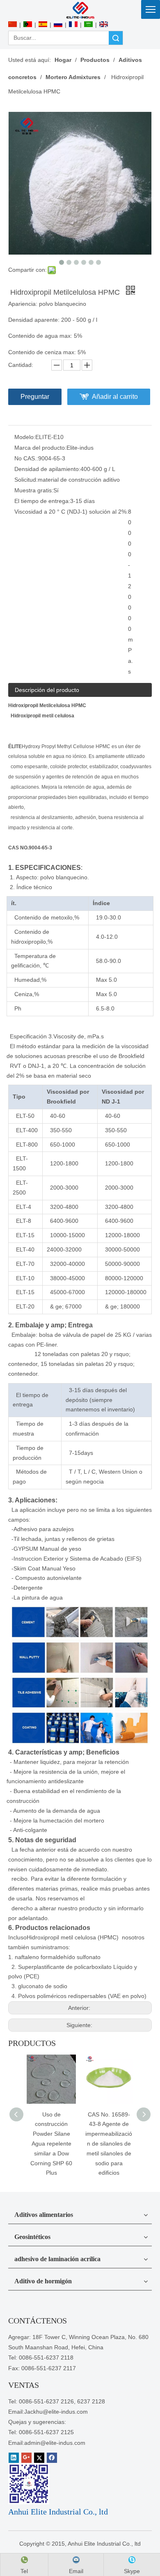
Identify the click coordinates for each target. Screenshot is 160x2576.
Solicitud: (26, 480)
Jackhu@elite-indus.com (56, 2412)
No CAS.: (26, 458)
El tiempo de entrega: (42, 501)
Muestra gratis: (34, 490)
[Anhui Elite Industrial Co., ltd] (80, 10)
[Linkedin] (14, 2458)
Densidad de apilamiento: (47, 469)
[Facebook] (52, 2458)
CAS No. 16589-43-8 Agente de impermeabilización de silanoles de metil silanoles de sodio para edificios (109, 2144)
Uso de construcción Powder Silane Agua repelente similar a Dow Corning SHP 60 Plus (51, 2144)
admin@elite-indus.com (55, 2443)
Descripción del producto (47, 690)
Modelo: (25, 437)
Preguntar (35, 397)
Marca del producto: (40, 448)
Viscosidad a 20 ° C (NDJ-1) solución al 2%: (71, 512)
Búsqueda (116, 38)
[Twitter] (39, 2458)
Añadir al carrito (115, 397)
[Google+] (26, 2458)
